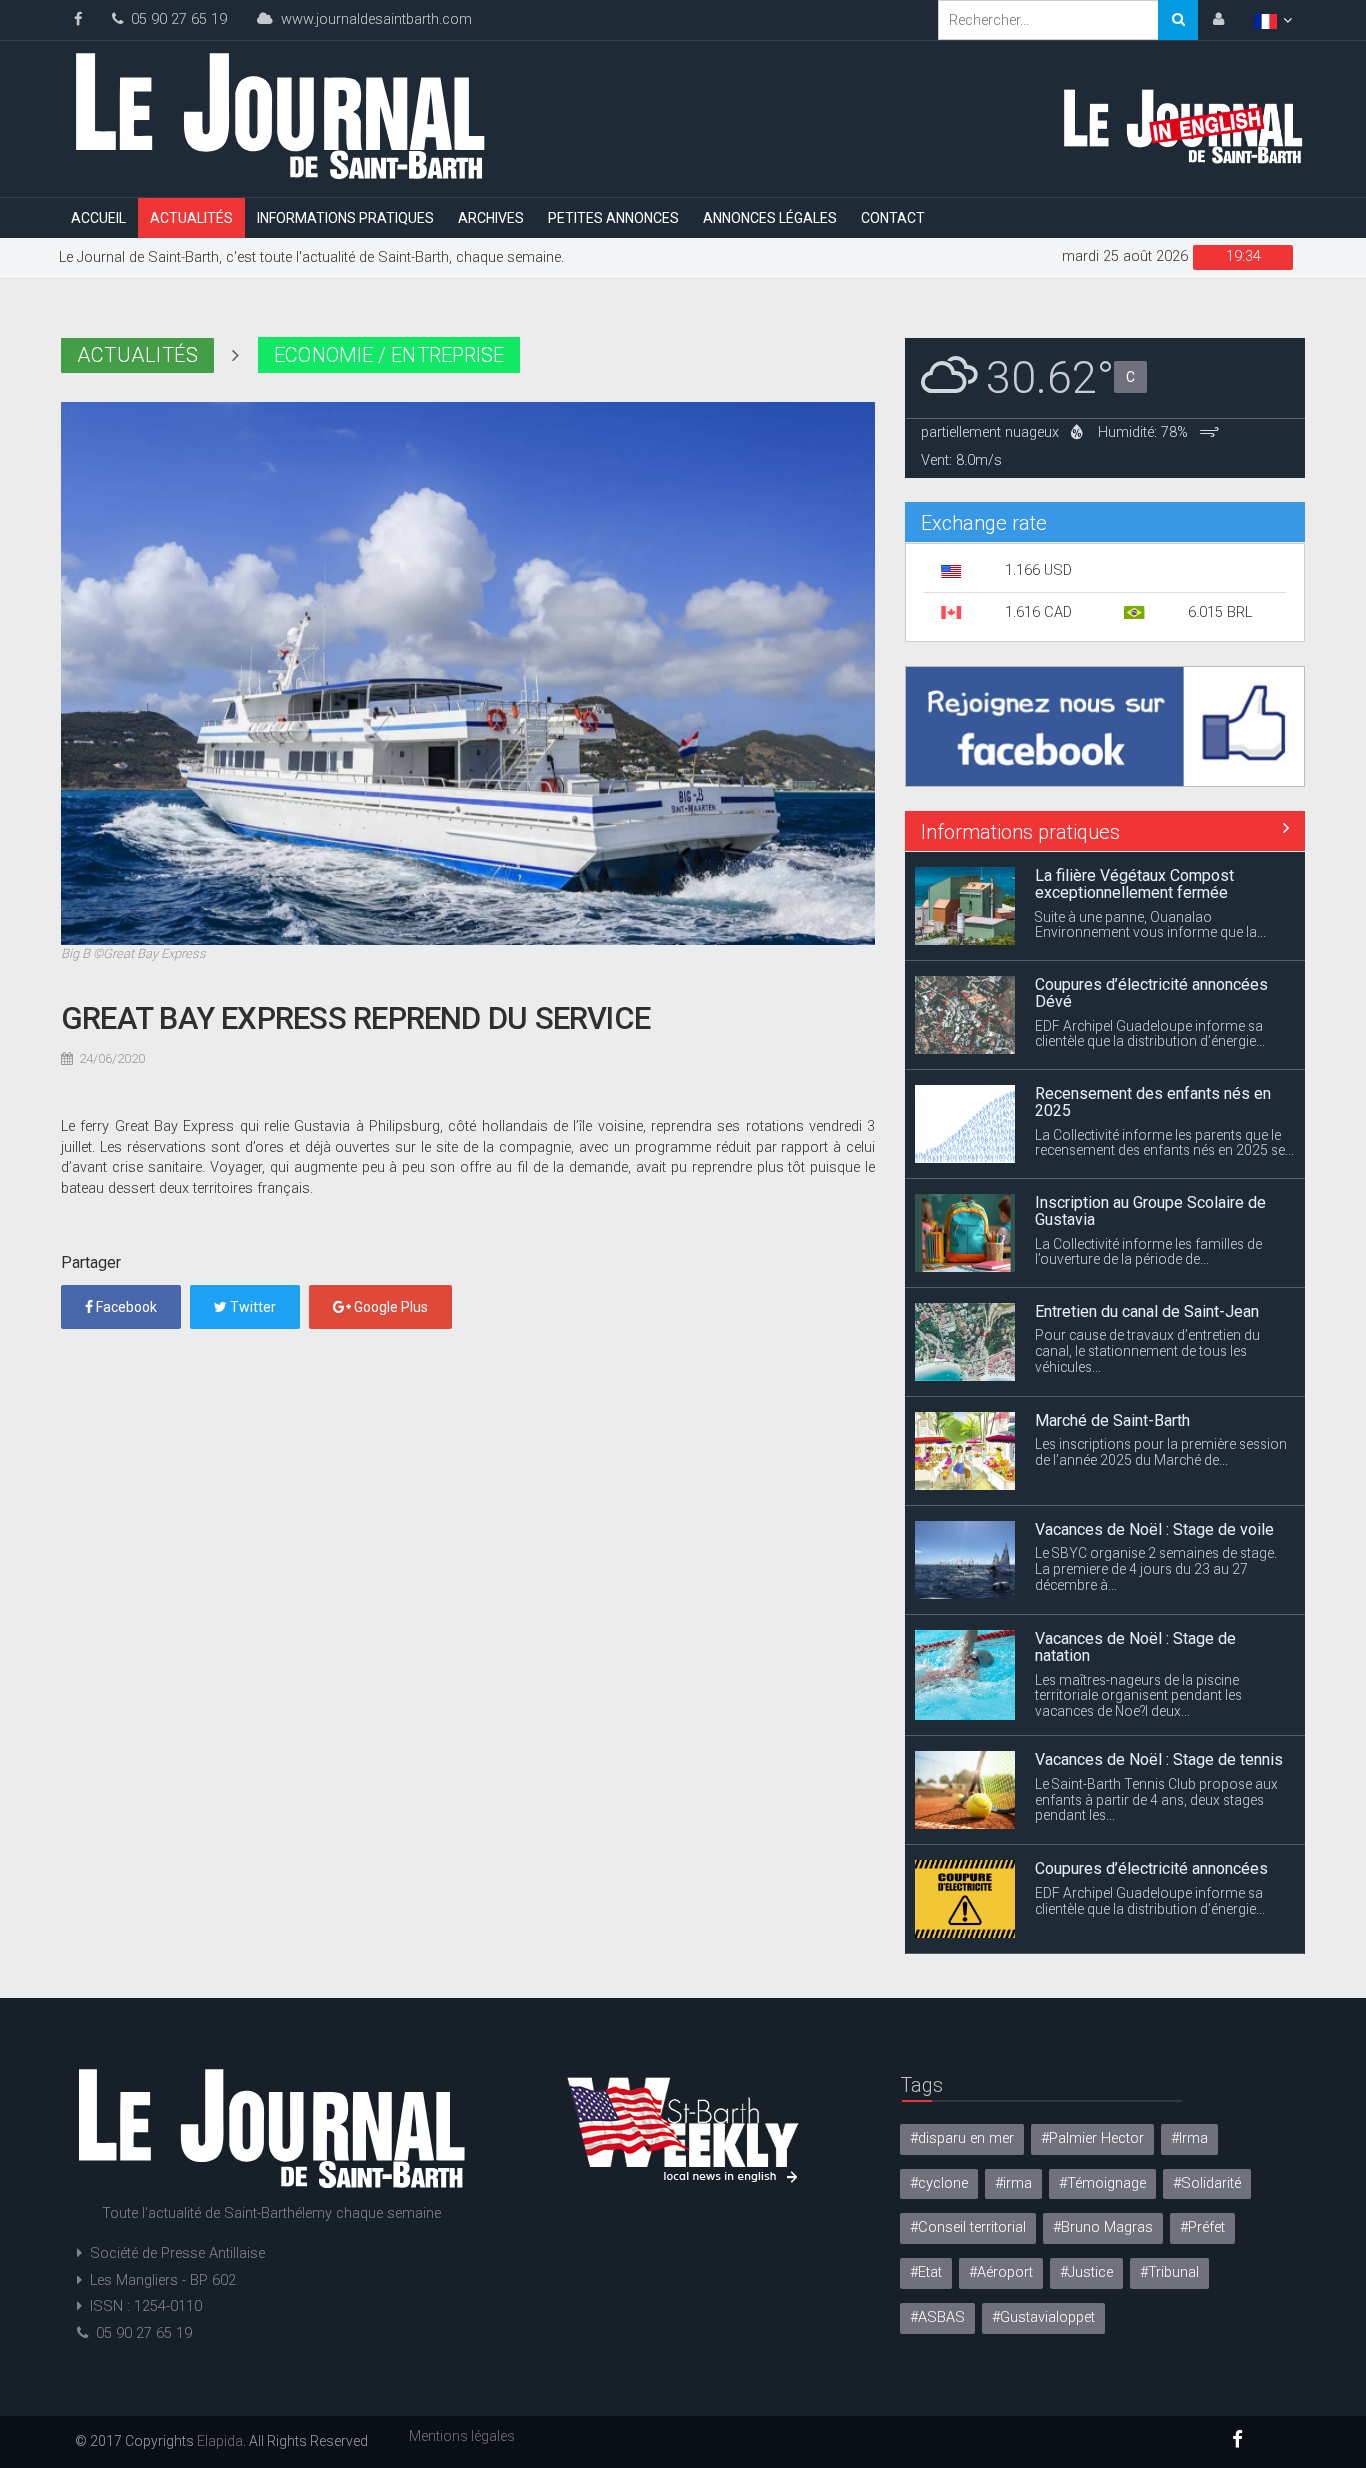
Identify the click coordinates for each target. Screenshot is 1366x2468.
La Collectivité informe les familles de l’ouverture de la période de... (1148, 1208)
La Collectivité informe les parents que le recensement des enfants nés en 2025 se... (1164, 1099)
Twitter (251, 1307)
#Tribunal (1169, 2272)
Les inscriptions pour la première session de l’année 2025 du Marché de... (1161, 1408)
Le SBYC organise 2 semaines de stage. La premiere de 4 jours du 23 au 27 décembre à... (1156, 1525)
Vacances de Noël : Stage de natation (1135, 1603)
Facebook (125, 1307)
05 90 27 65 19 (175, 19)
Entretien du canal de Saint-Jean (1147, 1267)
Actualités (191, 218)
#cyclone (939, 2183)
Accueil (98, 218)
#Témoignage (1102, 2183)
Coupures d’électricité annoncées (1151, 1824)
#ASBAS (937, 2317)
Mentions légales (462, 2436)
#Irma (1189, 2138)
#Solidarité (1207, 2183)
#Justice (1086, 2272)
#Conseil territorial (968, 2227)
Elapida (220, 2441)
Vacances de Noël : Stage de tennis (1159, 1715)
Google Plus (389, 1307)
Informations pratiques (345, 218)
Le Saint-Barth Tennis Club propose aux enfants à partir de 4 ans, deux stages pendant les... (1156, 1756)
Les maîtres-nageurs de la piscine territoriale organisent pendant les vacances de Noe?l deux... (1138, 1652)
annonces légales (770, 218)
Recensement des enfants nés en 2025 (1153, 1058)
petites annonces (613, 218)
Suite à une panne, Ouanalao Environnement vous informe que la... (1150, 881)
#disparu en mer (962, 2138)
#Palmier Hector (1092, 2138)
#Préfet (1202, 2227)
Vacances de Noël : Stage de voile (1154, 1485)
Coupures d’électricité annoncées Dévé (1151, 949)
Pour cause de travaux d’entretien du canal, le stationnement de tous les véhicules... (1147, 1307)
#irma (1013, 2183)
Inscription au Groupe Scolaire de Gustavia (1150, 1167)
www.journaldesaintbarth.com (372, 19)
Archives (491, 218)
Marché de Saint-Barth (1112, 1376)
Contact (893, 218)
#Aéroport (1001, 2272)
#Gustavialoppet (1043, 2317)
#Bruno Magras (1103, 2227)
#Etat (926, 2272)
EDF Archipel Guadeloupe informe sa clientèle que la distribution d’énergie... (1150, 990)
